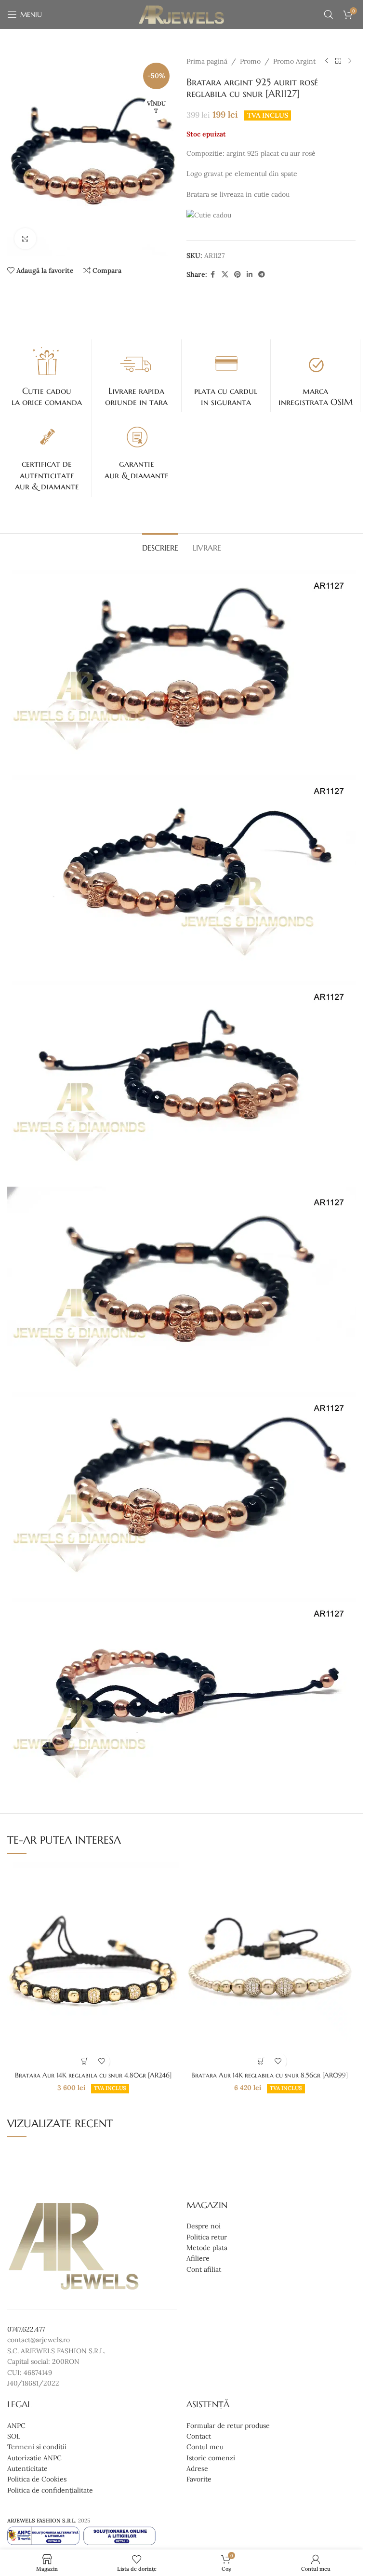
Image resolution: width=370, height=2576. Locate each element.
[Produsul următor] (350, 61)
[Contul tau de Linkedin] (250, 275)
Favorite (199, 2479)
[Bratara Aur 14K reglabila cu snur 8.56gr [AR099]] (270, 1964)
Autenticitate (27, 2468)
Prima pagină (207, 61)
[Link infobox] (47, 376)
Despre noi (204, 2226)
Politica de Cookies (37, 2479)
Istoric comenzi (211, 2457)
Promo (250, 61)
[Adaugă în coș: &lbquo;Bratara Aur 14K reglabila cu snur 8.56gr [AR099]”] (261, 2061)
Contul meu (205, 2447)
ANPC (16, 2425)
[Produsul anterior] (327, 61)
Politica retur (207, 2237)
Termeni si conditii (37, 2447)
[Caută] (329, 14)
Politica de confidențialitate (50, 2490)
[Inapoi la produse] (338, 61)
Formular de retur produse (228, 2425)
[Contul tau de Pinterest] (238, 275)
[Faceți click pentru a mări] (25, 239)
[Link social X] (225, 275)
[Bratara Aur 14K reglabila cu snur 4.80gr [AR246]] (93, 1964)
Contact (199, 2436)
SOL (14, 2436)
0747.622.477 (26, 2329)
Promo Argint (294, 61)
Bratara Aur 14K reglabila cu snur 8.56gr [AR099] (270, 2075)
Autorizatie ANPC (34, 2457)
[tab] (160, 547)
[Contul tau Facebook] (213, 275)
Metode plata (207, 2247)
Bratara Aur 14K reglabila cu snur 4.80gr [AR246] (93, 2075)
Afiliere (198, 2258)
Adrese (197, 2468)
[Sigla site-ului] (181, 14)
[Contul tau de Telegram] (262, 275)
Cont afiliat (204, 2269)
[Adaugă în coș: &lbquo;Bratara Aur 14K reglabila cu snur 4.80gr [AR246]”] (85, 2061)
